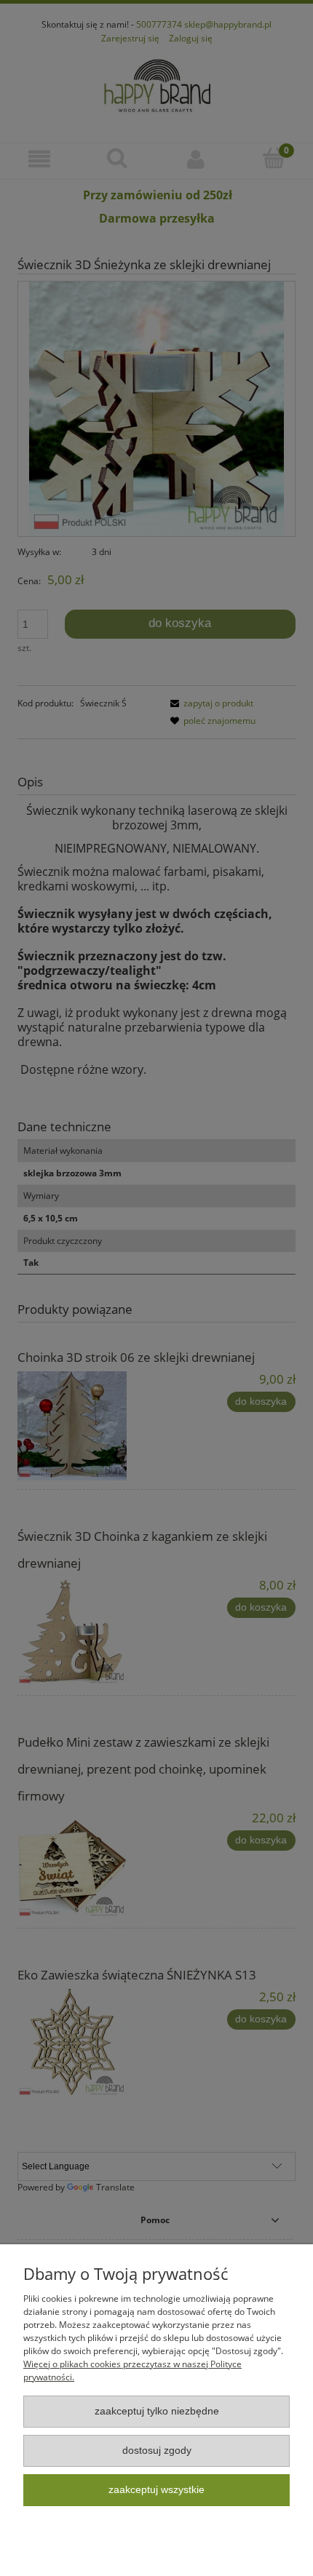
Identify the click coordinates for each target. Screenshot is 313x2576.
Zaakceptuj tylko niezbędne (157, 2411)
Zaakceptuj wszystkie (156, 2490)
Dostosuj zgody (157, 2451)
